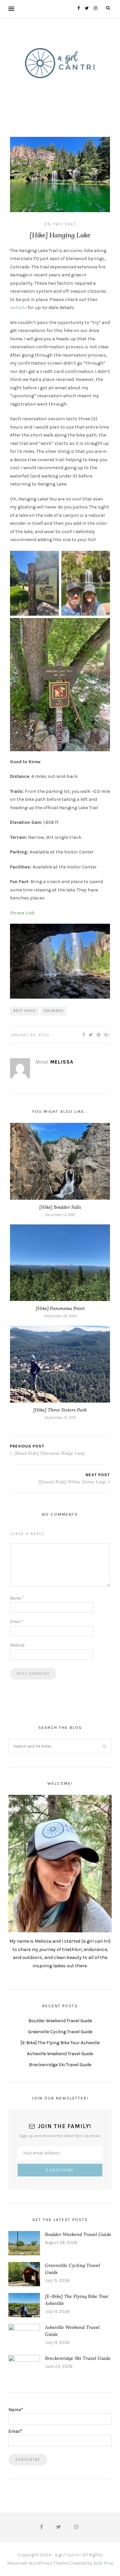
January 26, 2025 (30, 1035)
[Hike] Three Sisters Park (60, 1410)
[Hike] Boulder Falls (60, 1207)
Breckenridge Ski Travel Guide (60, 2065)
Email (17, 1621)
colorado (54, 1011)
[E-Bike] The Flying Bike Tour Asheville (60, 2043)
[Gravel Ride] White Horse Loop (73, 1482)
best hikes (25, 1011)
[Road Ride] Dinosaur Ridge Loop (49, 1453)
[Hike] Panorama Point (60, 1308)
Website (17, 1645)
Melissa (62, 1062)
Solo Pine (103, 2563)
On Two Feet (60, 224)
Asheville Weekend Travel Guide (60, 2054)
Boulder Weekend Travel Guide (60, 2021)
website (18, 308)
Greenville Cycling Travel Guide (60, 2032)
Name (17, 1598)
